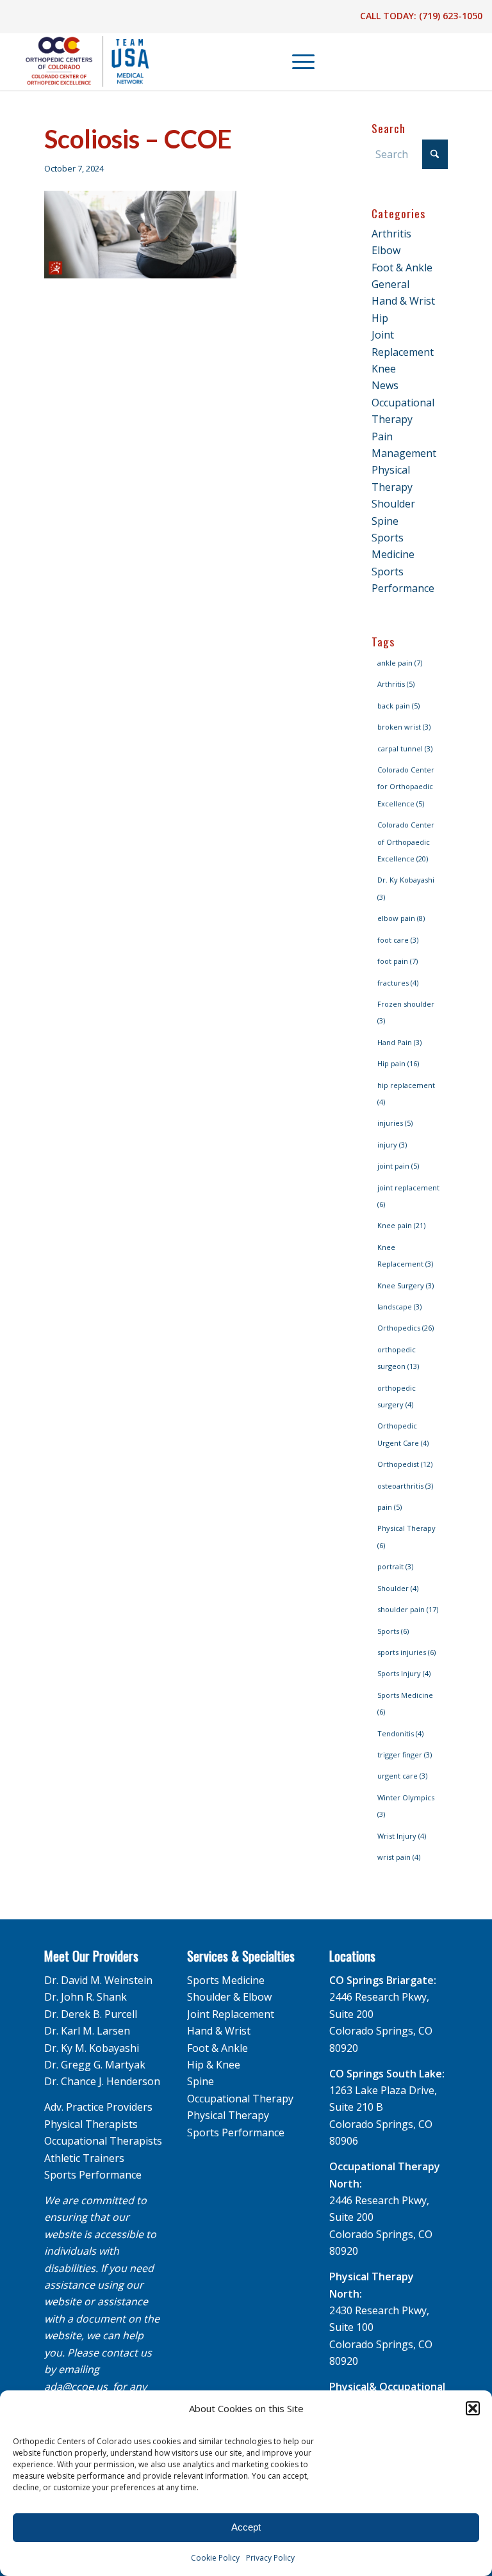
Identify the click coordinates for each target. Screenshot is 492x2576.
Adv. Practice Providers (98, 2107)
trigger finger (405, 1755)
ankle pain (400, 663)
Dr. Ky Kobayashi (406, 888)
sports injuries (406, 1652)
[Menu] (297, 61)
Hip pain (398, 1063)
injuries (395, 1123)
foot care (398, 940)
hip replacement (406, 1093)
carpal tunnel (405, 748)
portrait (395, 1566)
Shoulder (393, 504)
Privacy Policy (270, 2558)
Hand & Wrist (403, 301)
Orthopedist (405, 1464)
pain (389, 1507)
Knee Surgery (406, 1285)
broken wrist (404, 727)
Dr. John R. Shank (86, 1997)
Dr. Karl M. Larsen (87, 2031)
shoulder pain (408, 1609)
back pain (398, 706)
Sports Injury (404, 1673)
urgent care (402, 1776)
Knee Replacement (405, 1255)
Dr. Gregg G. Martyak (95, 2065)
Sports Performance (93, 2175)
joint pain (398, 1166)
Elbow (386, 250)
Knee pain (401, 1225)
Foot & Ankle (402, 268)
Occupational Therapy (240, 2099)
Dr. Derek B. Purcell (91, 2014)
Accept (246, 2527)
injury (392, 1145)
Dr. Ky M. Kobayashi (92, 2048)
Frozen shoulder (406, 1012)
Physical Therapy (406, 1536)
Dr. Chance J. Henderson (102, 2081)
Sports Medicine (405, 1703)
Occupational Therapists (103, 2141)
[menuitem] (297, 61)
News (385, 385)
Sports (393, 1631)
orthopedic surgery (397, 1396)
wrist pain (399, 1857)
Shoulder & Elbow (229, 1997)
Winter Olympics (406, 1806)
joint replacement (408, 1196)
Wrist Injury (402, 1836)
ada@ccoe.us (76, 2387)
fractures (398, 983)
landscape (399, 1307)
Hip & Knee (214, 2065)
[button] (473, 2408)
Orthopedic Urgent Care (403, 1434)
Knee (384, 369)
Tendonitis (400, 1733)
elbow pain (401, 918)
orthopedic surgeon (398, 1358)
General (390, 284)
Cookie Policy (215, 2558)
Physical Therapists (91, 2124)
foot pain (398, 961)
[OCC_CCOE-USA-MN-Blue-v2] (79, 61)
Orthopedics (406, 1328)
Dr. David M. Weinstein (98, 1980)
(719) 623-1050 (451, 16)
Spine (385, 521)
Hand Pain (399, 1042)
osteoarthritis (405, 1486)
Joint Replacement (231, 2014)
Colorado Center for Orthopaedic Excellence (406, 787)
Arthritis (391, 234)
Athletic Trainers (84, 2158)
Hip (380, 318)
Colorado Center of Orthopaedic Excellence (406, 842)
